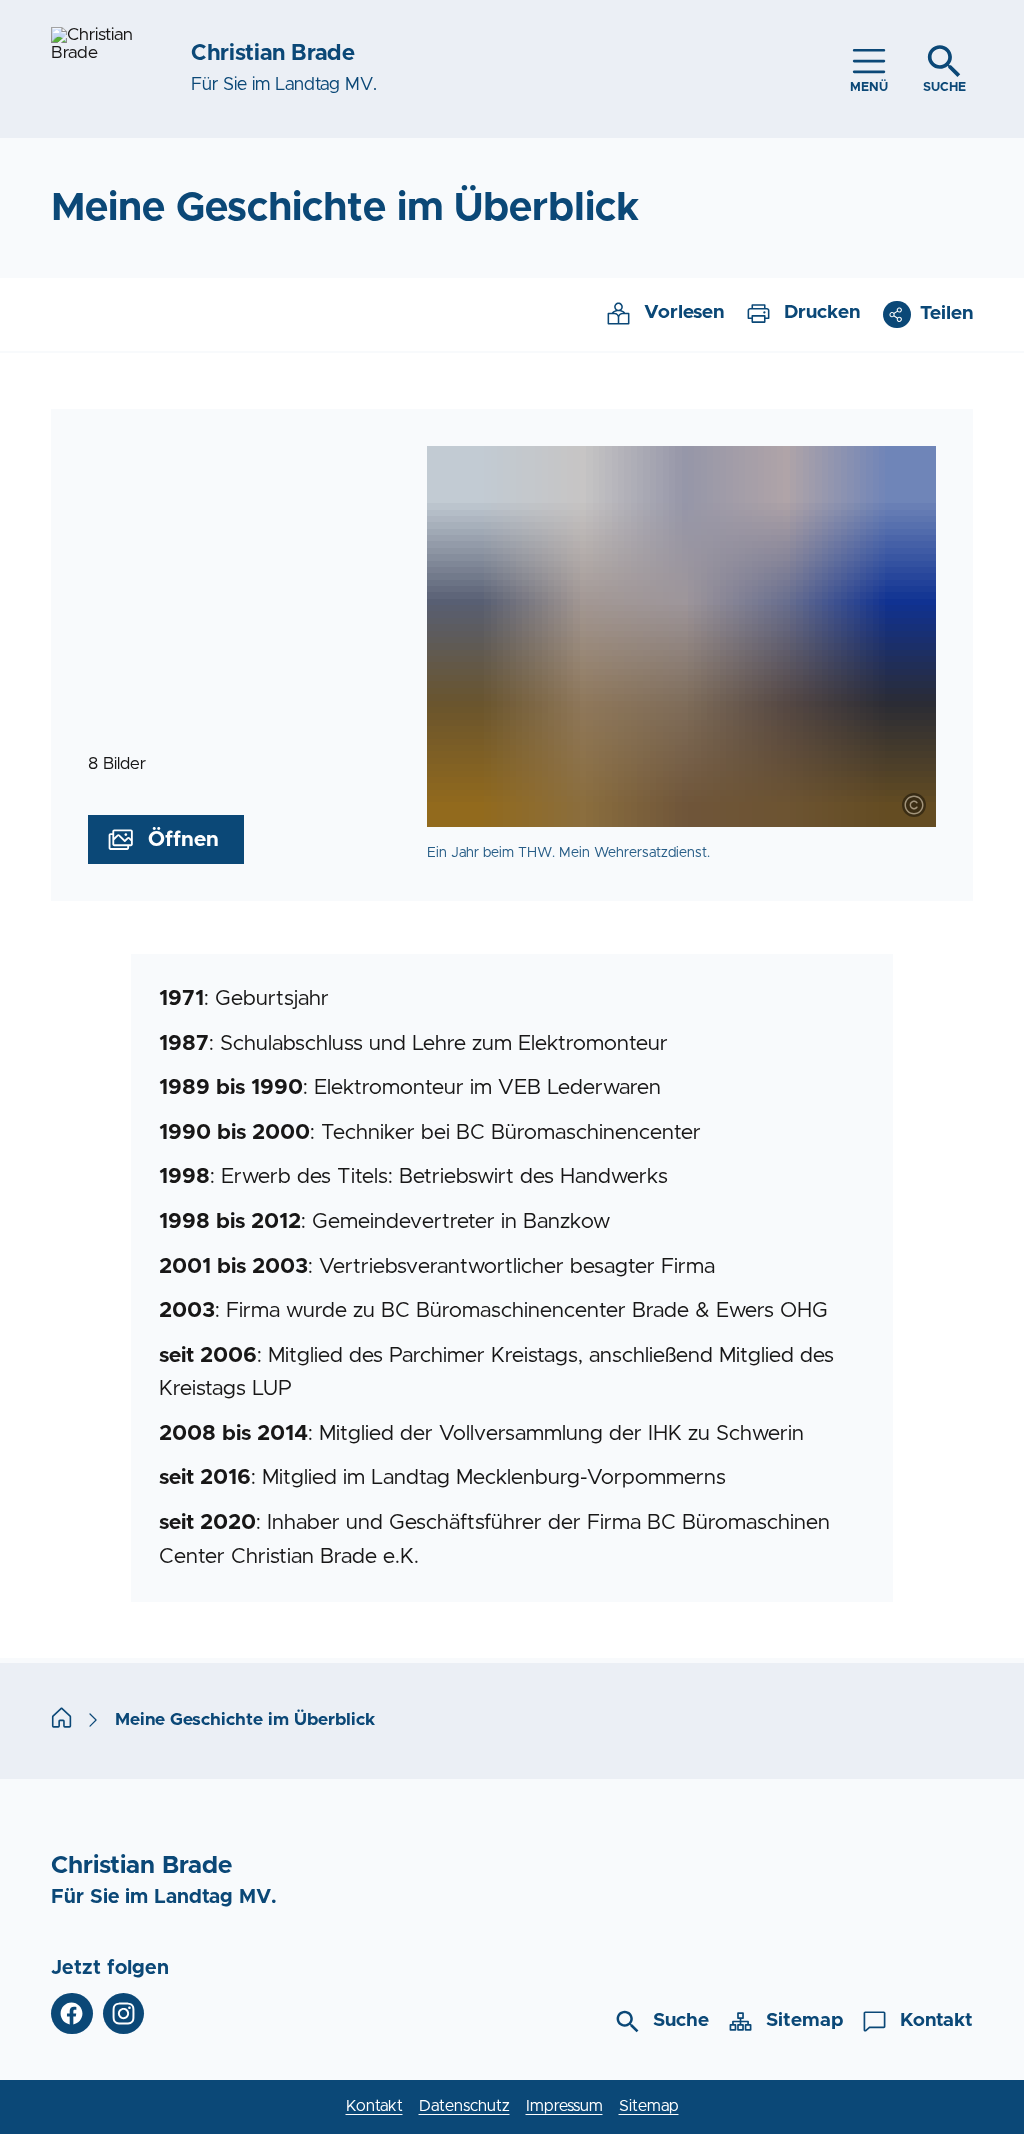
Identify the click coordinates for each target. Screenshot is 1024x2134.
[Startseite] (61, 1720)
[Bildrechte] (914, 805)
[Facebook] (71, 2013)
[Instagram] (123, 2013)
